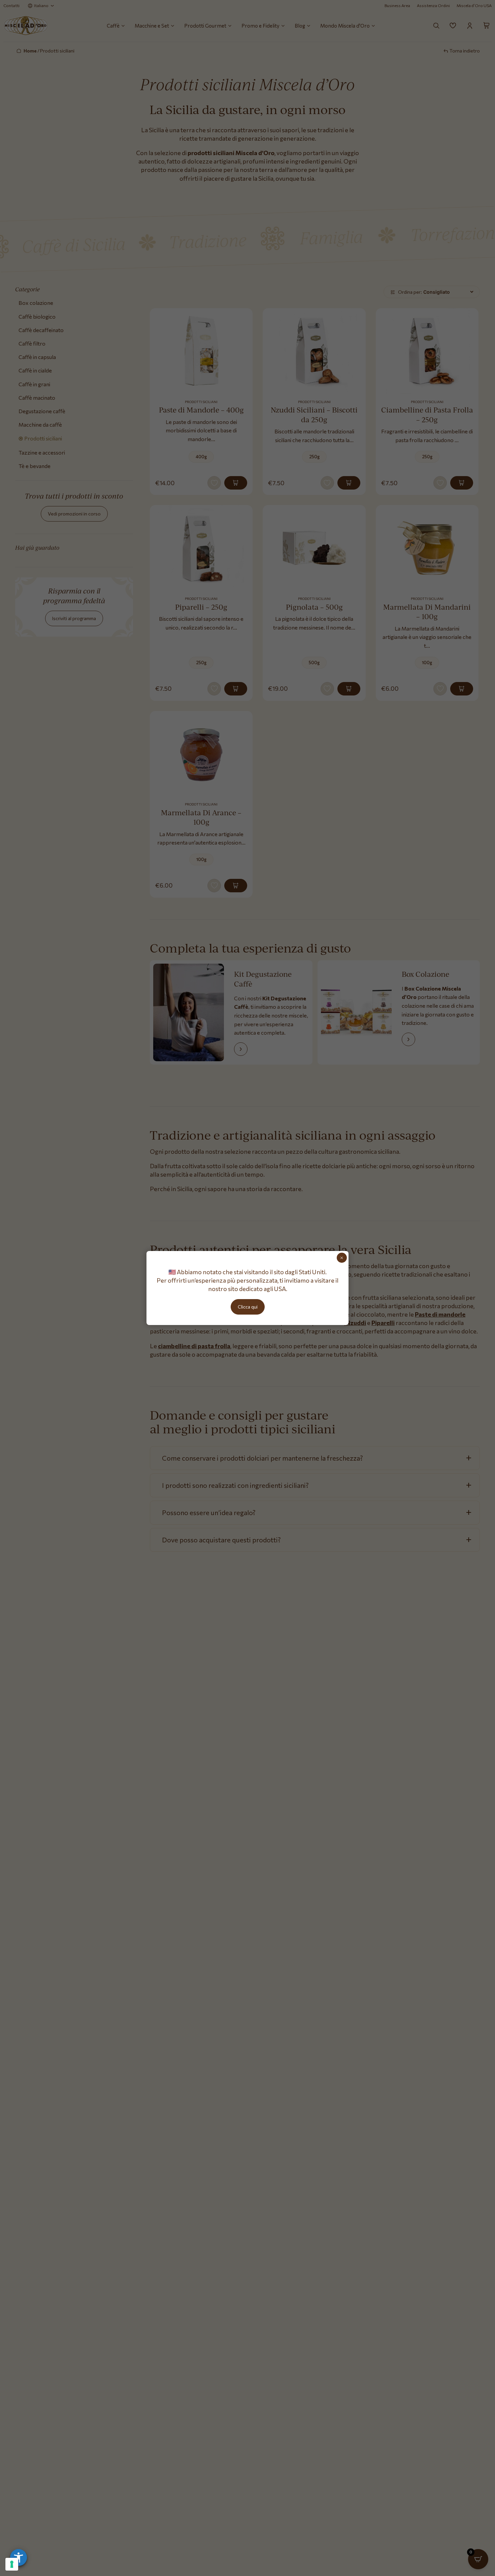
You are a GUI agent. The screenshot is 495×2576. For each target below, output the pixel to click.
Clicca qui (248, 1307)
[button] (19, 2557)
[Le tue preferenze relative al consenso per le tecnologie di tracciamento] (12, 2564)
